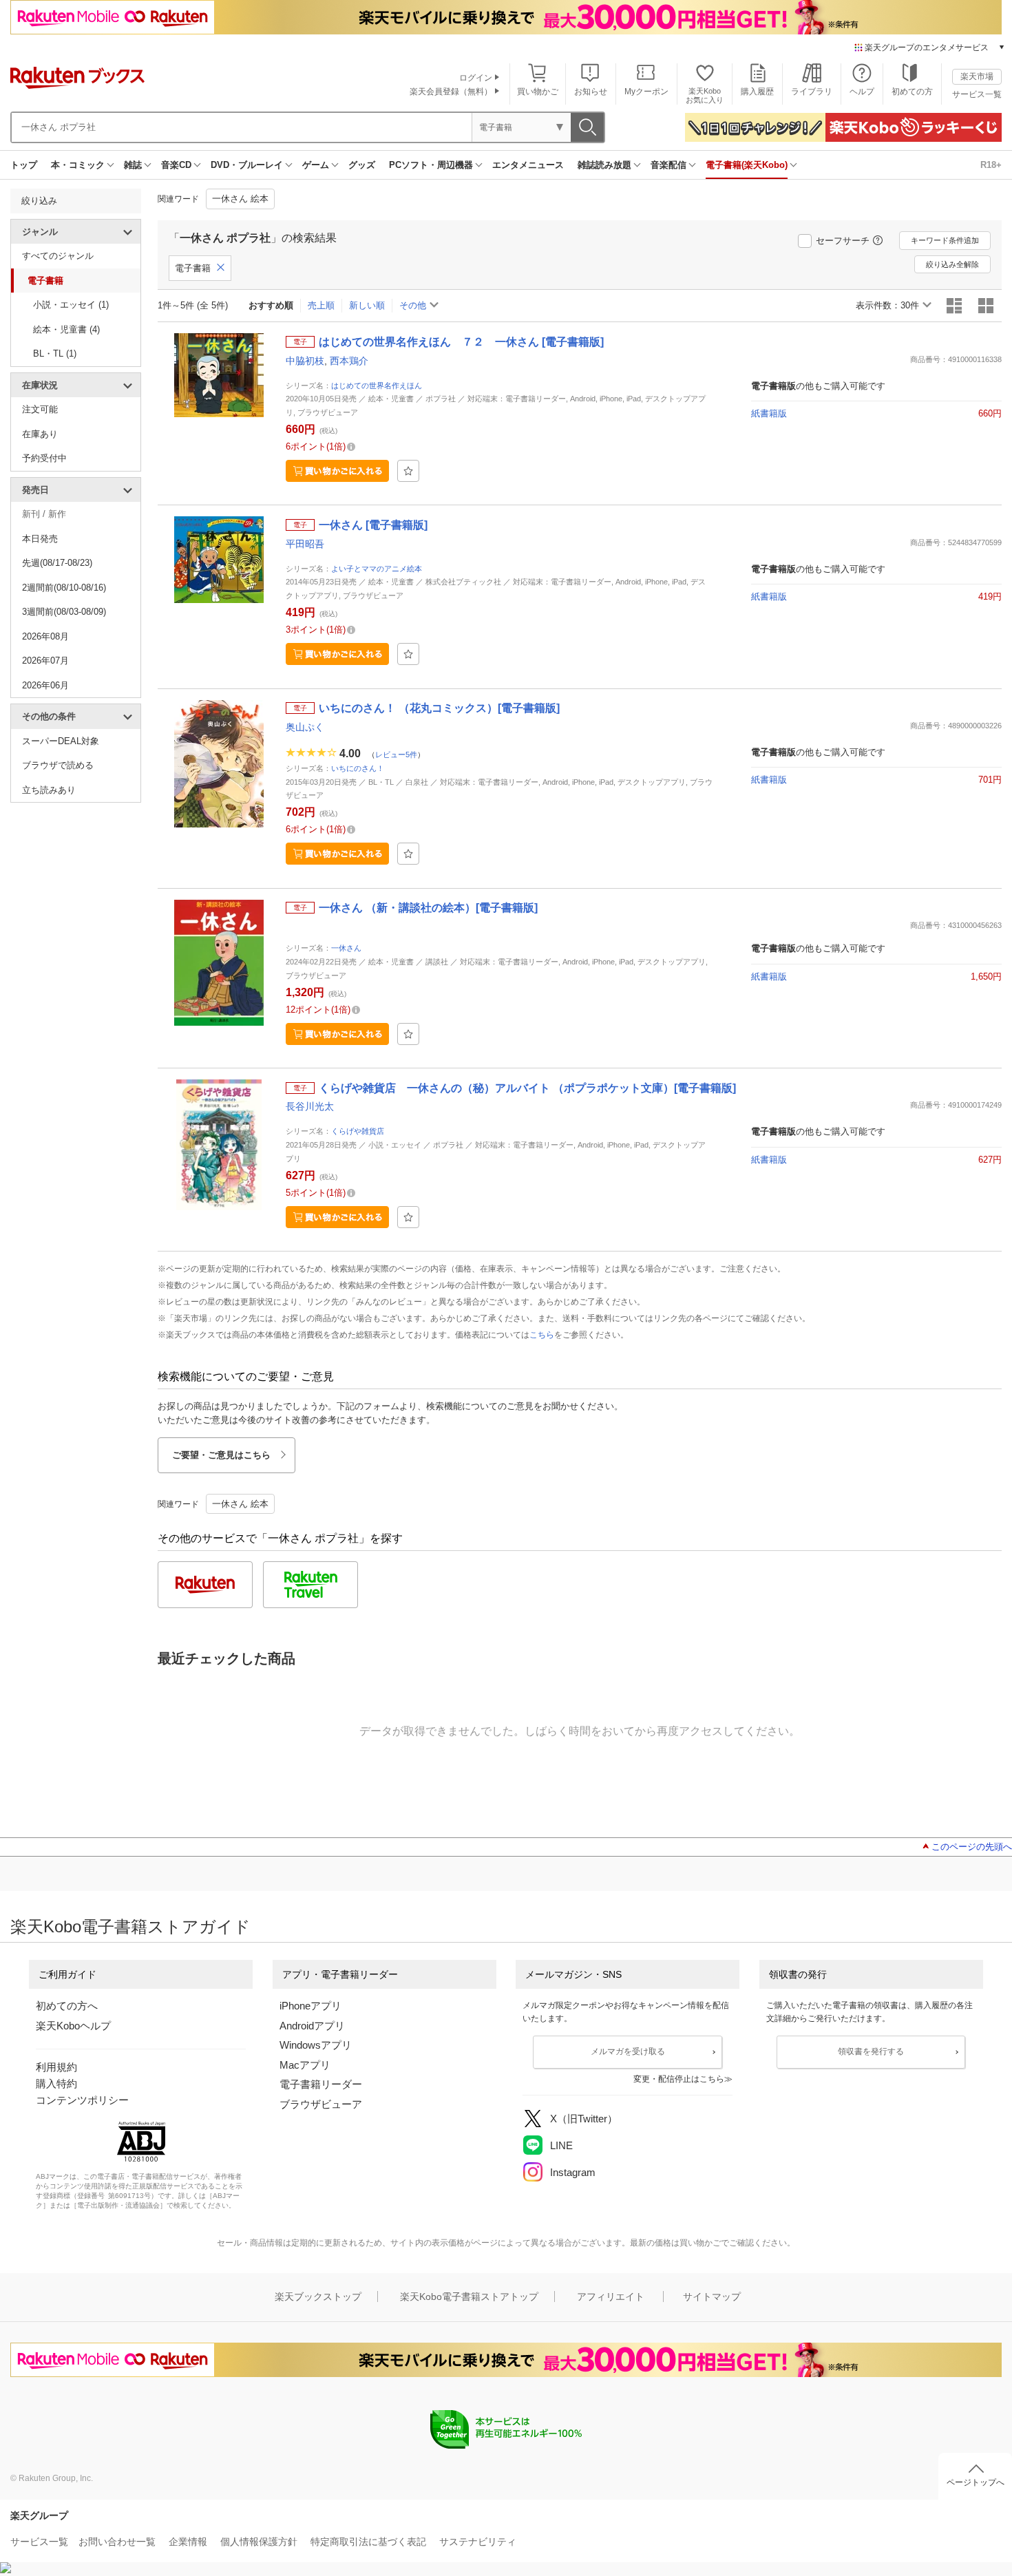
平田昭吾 (305, 544)
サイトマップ (712, 2297)
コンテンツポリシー (82, 2100)
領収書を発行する (871, 2051)
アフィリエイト (611, 2297)
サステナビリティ (478, 2542)
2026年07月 (45, 661)
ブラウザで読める (58, 765)
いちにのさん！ (358, 768)
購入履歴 (757, 92)
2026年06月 (45, 685)
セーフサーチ (843, 241)
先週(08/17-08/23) (57, 563)
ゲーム (316, 165)
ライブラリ (812, 92)
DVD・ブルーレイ (247, 165)
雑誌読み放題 (604, 165)
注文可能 (40, 409)
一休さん (346, 948)
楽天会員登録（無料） (451, 92)
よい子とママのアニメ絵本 (377, 569)
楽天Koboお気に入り (705, 95)
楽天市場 (977, 76)
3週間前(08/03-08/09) (64, 612)
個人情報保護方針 (259, 2542)
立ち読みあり (49, 790)
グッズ (362, 165)
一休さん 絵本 (240, 199)
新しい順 (367, 305)
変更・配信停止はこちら (679, 2079)
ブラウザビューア (321, 2104)
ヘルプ (862, 92)
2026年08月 (45, 636)
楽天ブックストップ (318, 2297)
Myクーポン (646, 92)
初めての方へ (67, 2006)
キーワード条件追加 (945, 240)
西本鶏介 (349, 361)
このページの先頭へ (972, 1847)
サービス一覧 (977, 94)
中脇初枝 (305, 361)
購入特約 (56, 2083)
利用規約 (56, 2067)
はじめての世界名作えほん (377, 386)
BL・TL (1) (55, 353)
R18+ (991, 165)
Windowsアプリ (316, 2045)
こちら (542, 1335)
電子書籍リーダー (321, 2084)
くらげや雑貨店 (358, 1131)
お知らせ (591, 92)
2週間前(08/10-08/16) (64, 588)
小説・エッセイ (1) (71, 305)
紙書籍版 (769, 413)
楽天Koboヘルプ (73, 2026)
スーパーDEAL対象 (61, 741)
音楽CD (176, 165)
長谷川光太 (310, 1106)
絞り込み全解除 (952, 264)
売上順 (321, 305)
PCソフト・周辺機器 (431, 165)
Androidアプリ (312, 2026)
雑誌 (133, 165)
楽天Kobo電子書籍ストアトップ (469, 2297)
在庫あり (40, 434)
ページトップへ (976, 2482)
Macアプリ (305, 2065)
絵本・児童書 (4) (66, 329)
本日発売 (40, 539)
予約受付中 (44, 458)
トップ (24, 165)
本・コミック (78, 165)
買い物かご (538, 92)
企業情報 (188, 2542)
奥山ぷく (305, 727)
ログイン (476, 78)
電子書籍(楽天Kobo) (747, 165)
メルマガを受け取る (628, 2051)
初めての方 (912, 92)
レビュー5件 (396, 754)
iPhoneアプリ (310, 2006)
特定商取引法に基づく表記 (368, 2542)
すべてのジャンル (58, 256)
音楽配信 (668, 165)
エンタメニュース (528, 165)
